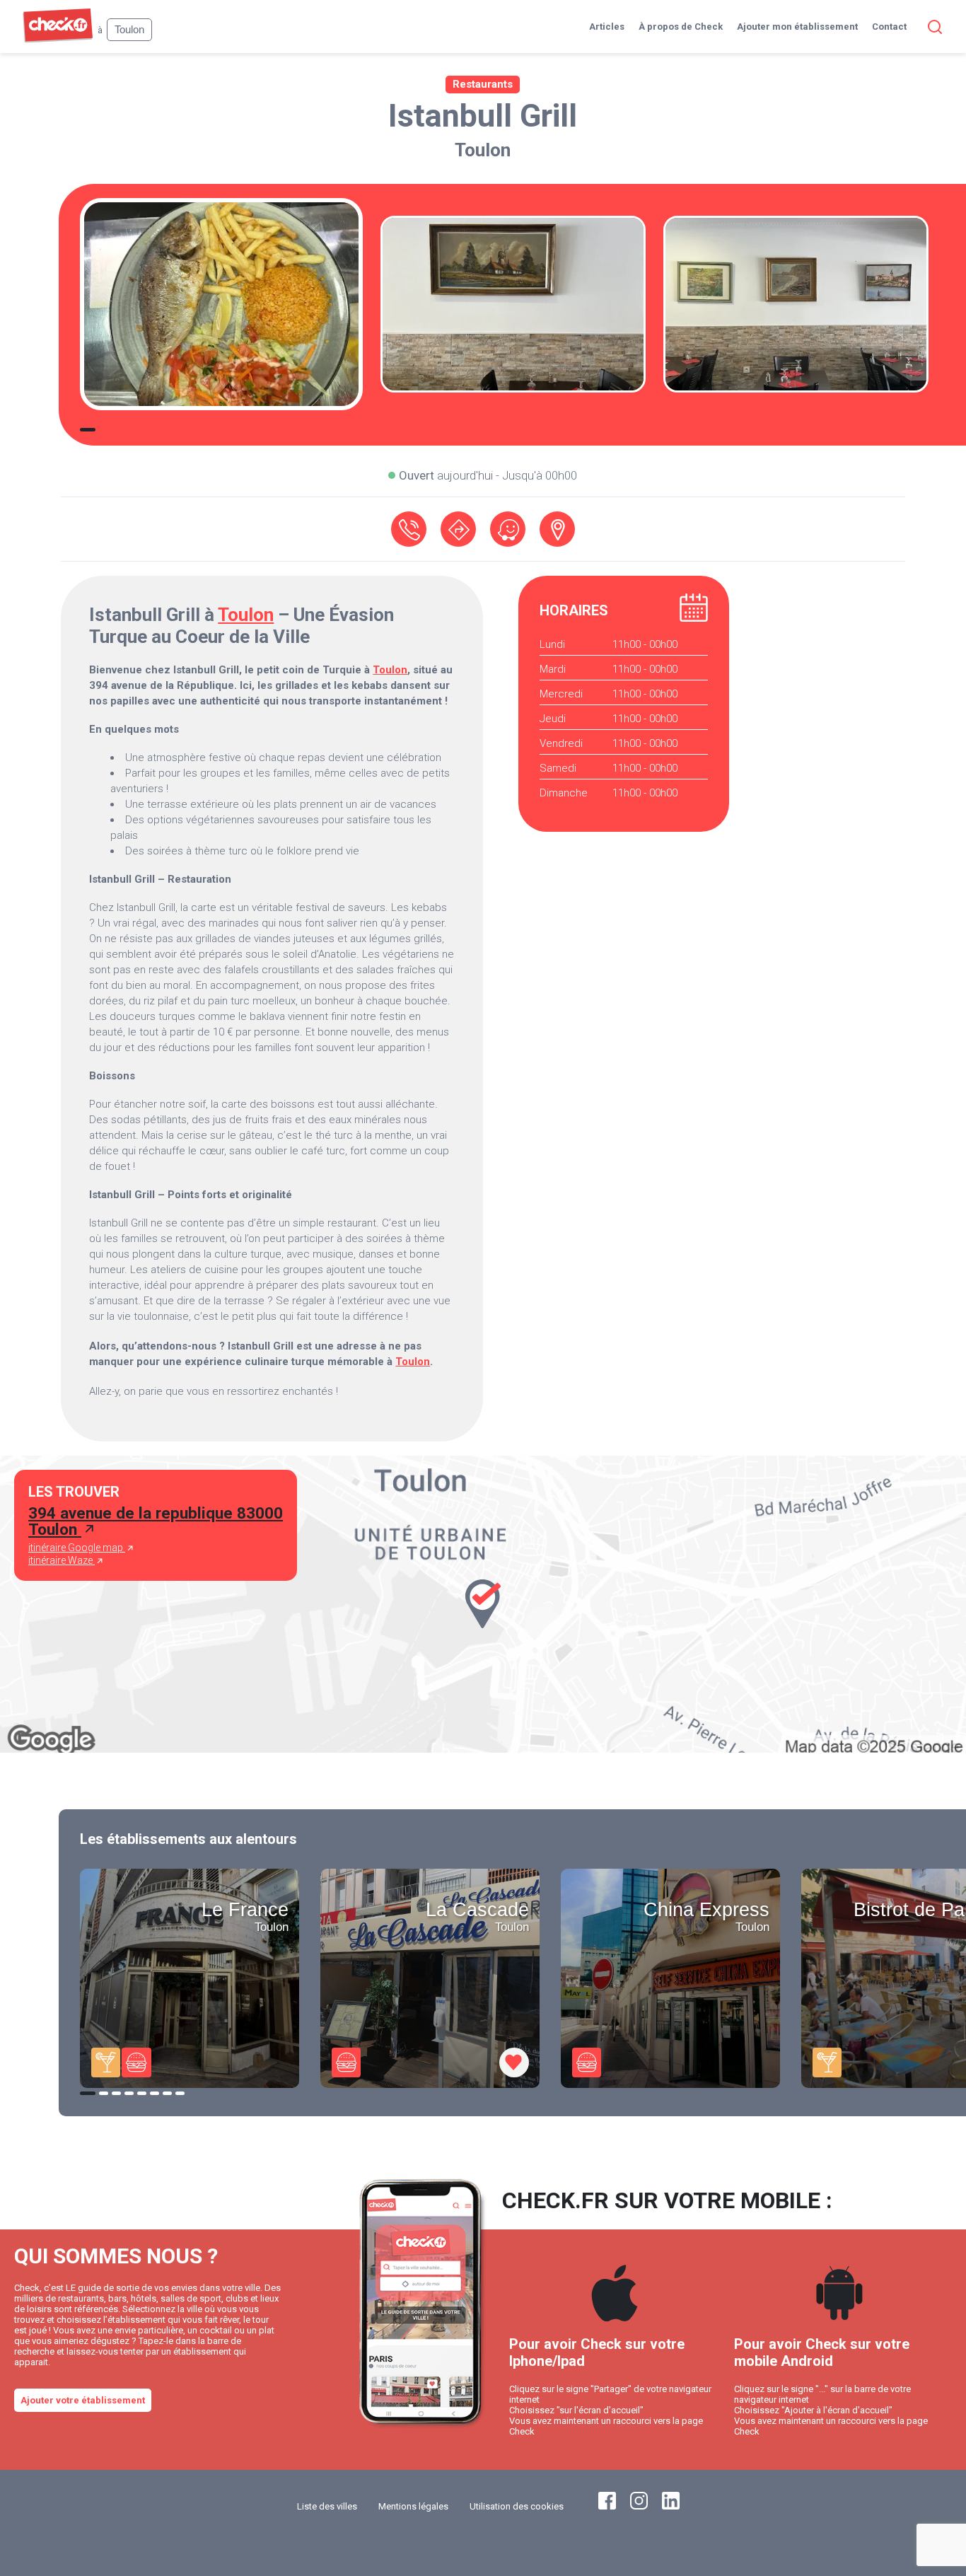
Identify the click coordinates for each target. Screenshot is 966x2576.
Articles (607, 27)
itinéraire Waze (62, 1560)
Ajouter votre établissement (83, 2400)
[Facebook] (607, 2506)
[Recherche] (932, 27)
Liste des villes (327, 2506)
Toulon (483, 150)
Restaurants (483, 84)
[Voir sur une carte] (557, 529)
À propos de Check (681, 27)
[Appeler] (409, 529)
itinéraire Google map (77, 1548)
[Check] (58, 39)
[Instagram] (639, 2506)
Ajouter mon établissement (797, 27)
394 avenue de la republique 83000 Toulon (156, 1521)
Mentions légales (413, 2506)
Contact (889, 27)
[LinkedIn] (671, 2506)
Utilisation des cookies (517, 2506)
